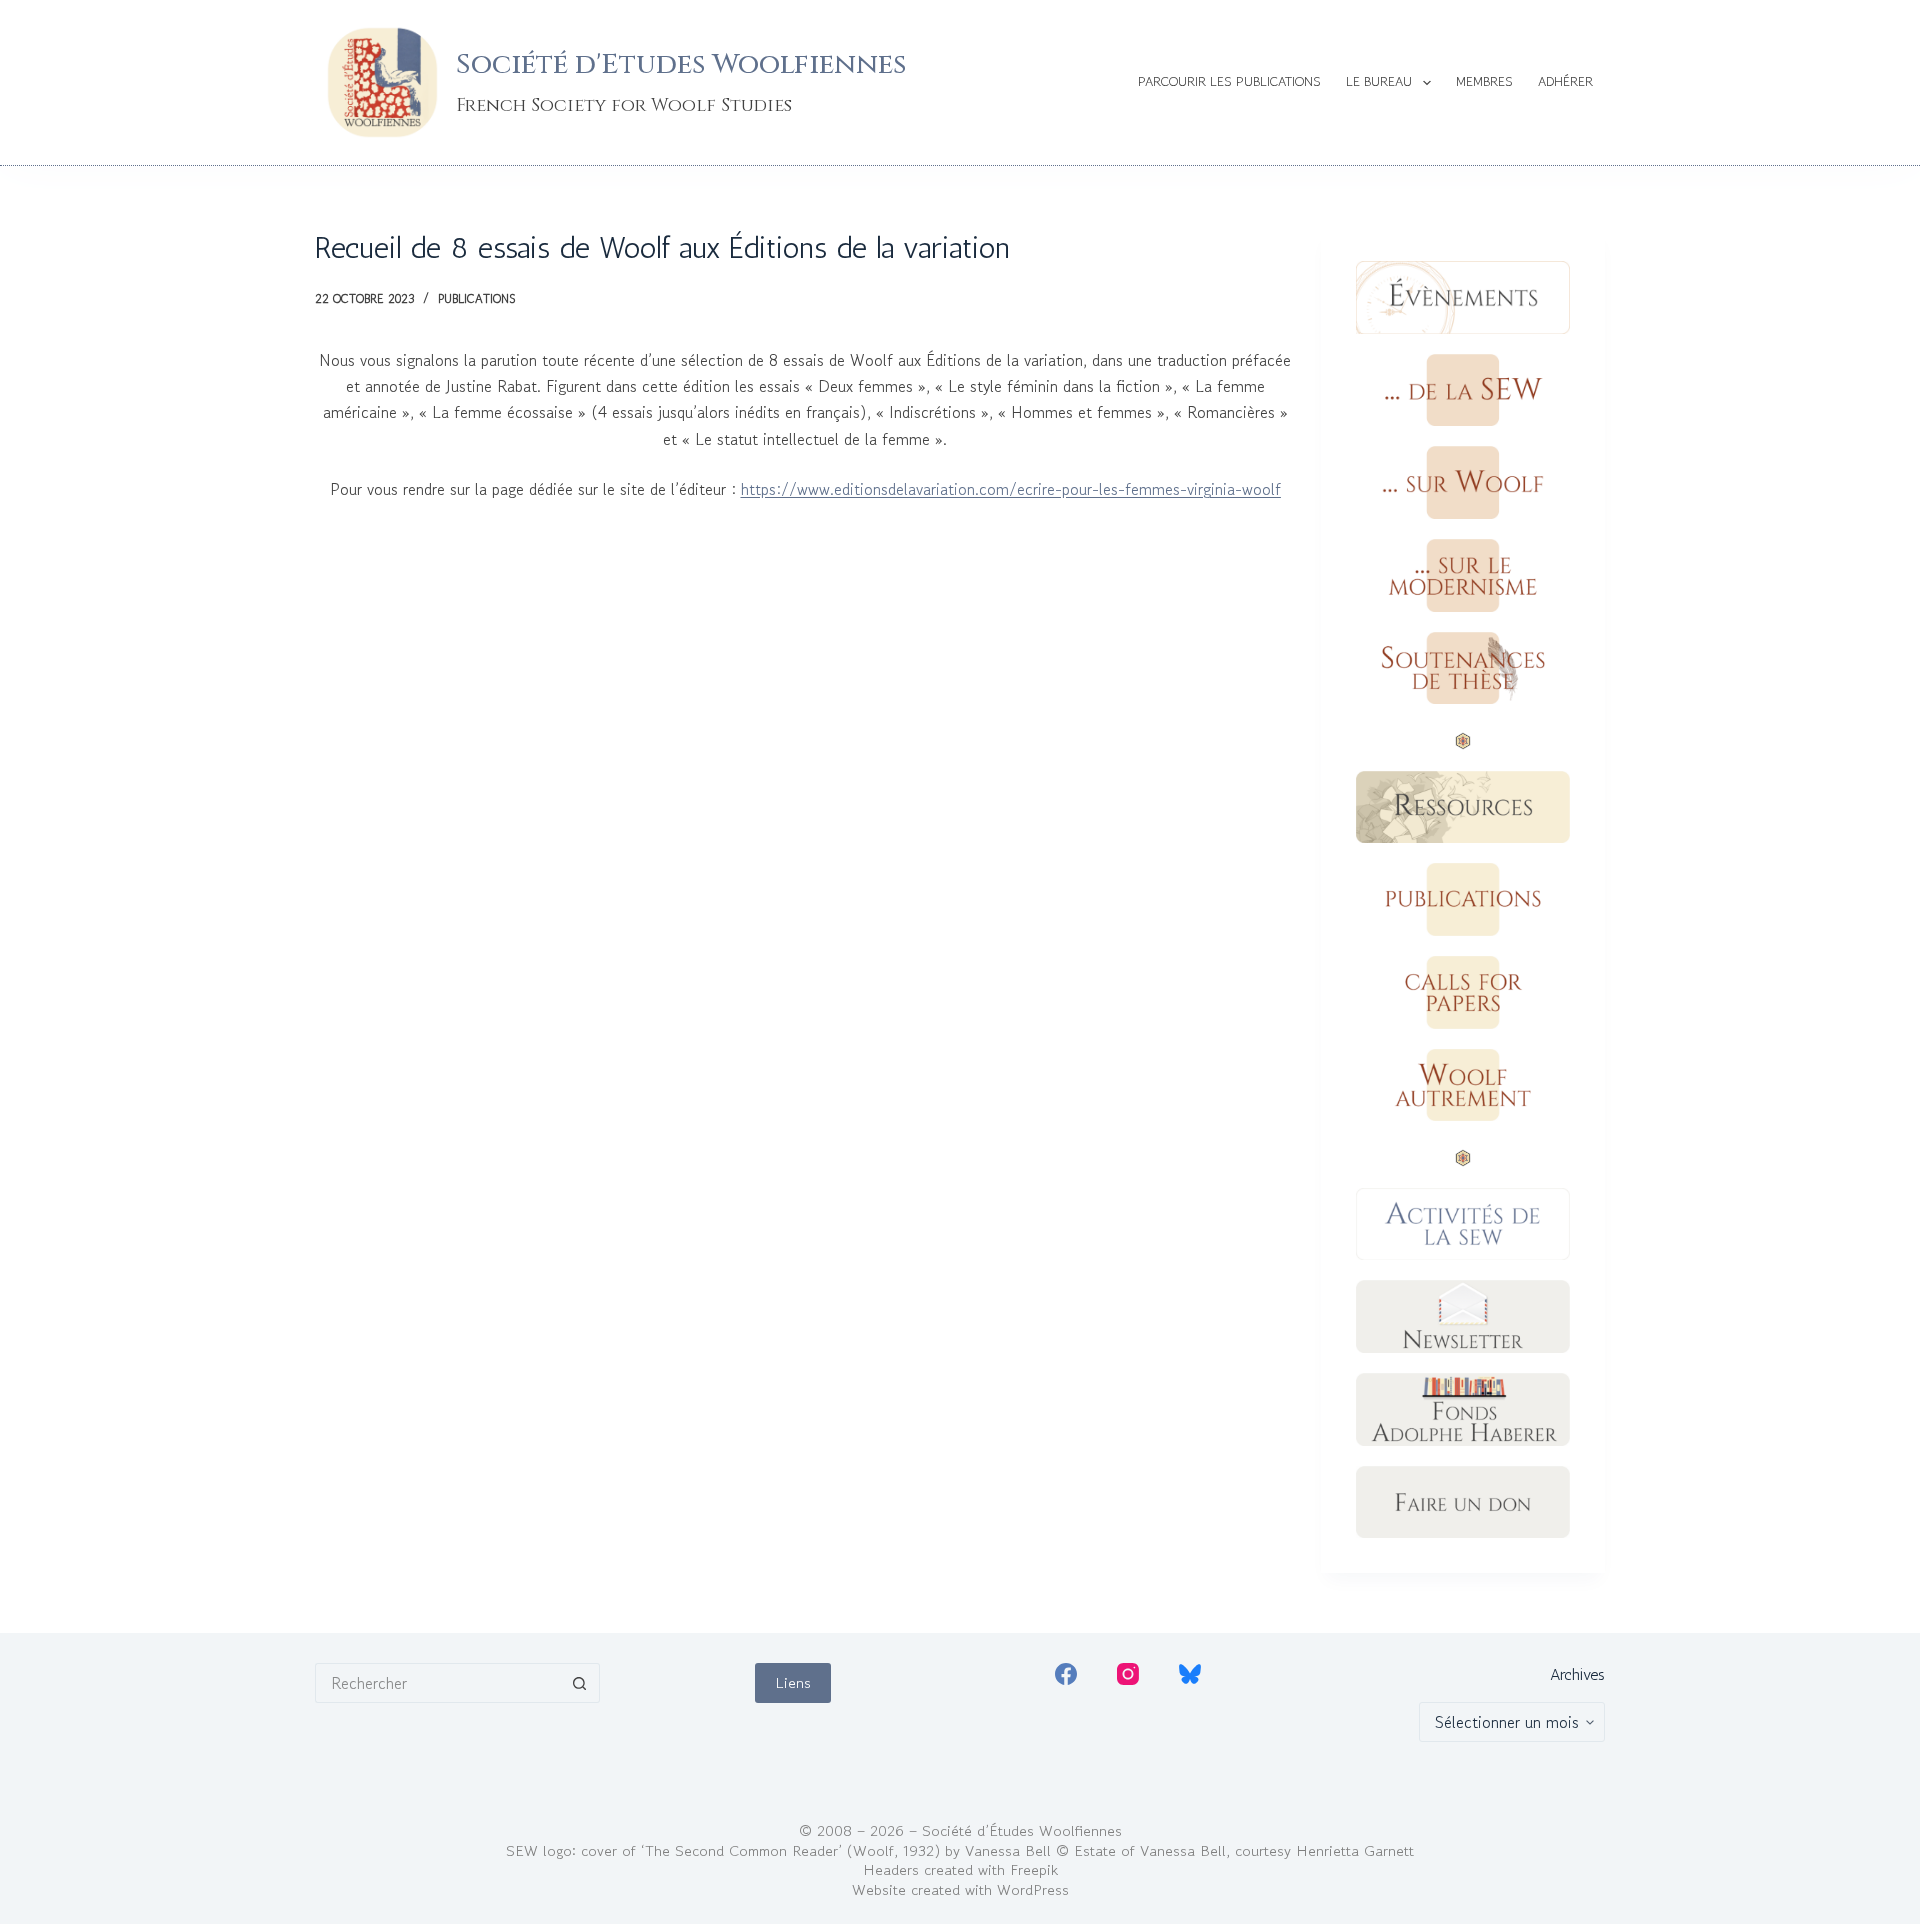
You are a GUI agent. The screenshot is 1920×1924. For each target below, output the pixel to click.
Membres (1484, 81)
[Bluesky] (1190, 1674)
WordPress (1033, 1889)
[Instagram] (1128, 1674)
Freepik (1034, 1869)
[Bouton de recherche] (580, 1683)
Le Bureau (1379, 81)
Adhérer (1565, 81)
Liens (793, 1682)
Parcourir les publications (1229, 81)
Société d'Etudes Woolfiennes (681, 64)
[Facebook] (1066, 1674)
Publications (476, 298)
